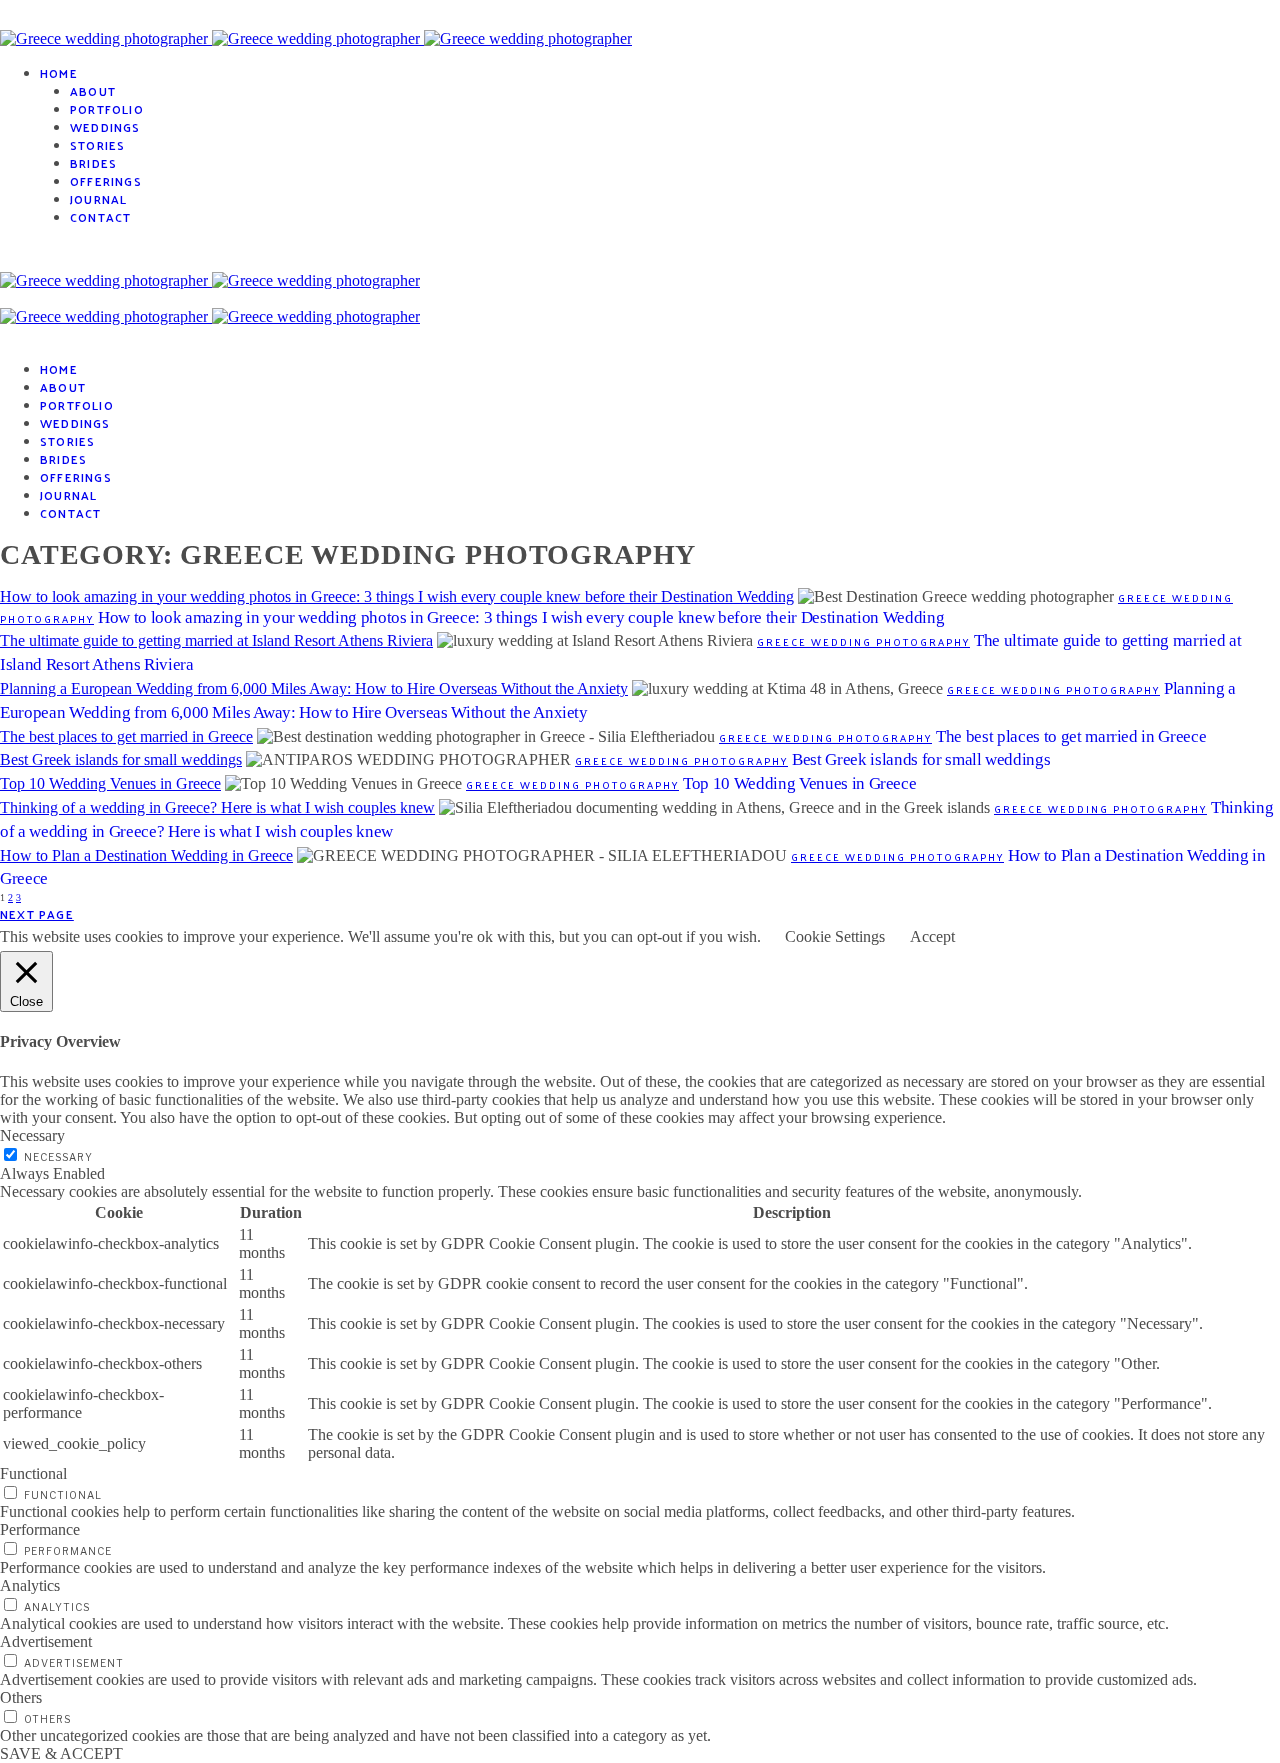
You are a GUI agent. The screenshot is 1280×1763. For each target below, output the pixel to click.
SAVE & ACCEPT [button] (61, 1753)
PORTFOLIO (107, 109)
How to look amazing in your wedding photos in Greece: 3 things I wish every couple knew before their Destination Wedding (397, 596)
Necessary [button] (32, 1135)
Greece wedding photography (863, 642)
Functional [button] (33, 1473)
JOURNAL (98, 199)
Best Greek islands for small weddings (121, 759)
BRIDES (93, 163)
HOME (59, 73)
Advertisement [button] (46, 1641)
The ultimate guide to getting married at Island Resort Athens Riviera (216, 640)
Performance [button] (40, 1529)
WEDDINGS (105, 127)
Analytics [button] (30, 1585)
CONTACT (100, 217)
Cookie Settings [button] (835, 936)
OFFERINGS (106, 181)
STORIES (97, 145)
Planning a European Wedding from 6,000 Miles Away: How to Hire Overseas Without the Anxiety (314, 688)
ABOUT (93, 91)
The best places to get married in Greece (126, 736)
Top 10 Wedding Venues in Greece (110, 783)
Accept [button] (932, 936)
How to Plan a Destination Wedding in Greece (146, 855)
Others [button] (21, 1697)
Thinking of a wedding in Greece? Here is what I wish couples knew (217, 807)
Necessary (58, 1157)
